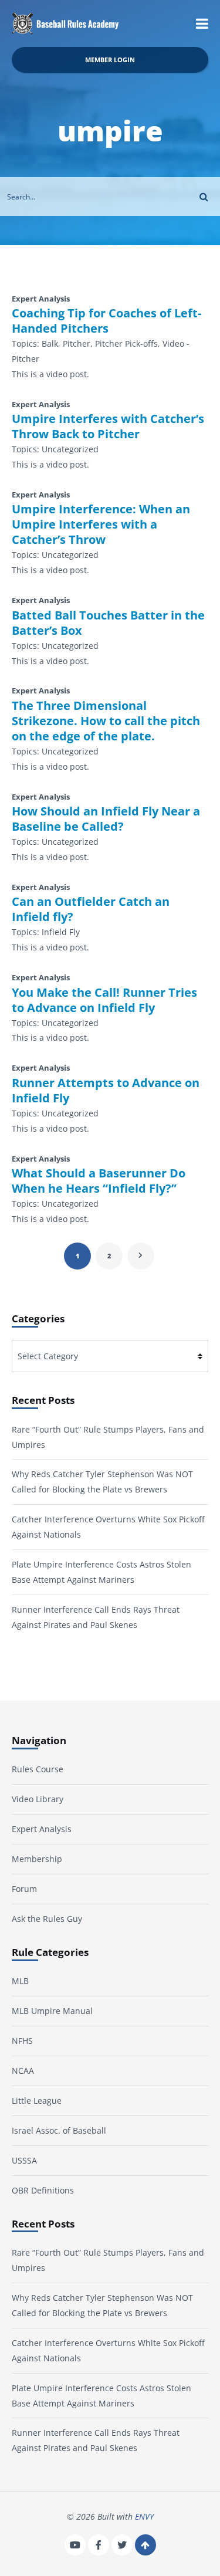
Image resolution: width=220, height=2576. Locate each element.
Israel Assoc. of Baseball (59, 2130)
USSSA (24, 2160)
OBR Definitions (43, 2190)
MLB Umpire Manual (52, 2011)
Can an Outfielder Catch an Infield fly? (91, 909)
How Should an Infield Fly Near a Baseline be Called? (106, 819)
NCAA (23, 2071)
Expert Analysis (42, 1829)
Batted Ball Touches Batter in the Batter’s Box (108, 623)
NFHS (22, 2041)
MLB (20, 1981)
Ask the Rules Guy (47, 1919)
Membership (37, 1859)
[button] (202, 23)
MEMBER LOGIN (110, 60)
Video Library (38, 1799)
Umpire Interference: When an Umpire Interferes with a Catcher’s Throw (101, 524)
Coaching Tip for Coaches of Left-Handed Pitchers (106, 321)
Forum (24, 1889)
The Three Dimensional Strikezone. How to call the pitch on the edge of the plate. (106, 721)
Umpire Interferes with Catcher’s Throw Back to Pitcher (108, 426)
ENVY (144, 2516)
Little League (37, 2101)
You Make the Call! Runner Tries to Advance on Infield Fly (104, 1000)
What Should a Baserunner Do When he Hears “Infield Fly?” (99, 1181)
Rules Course (38, 1769)
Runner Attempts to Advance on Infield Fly (106, 1091)
